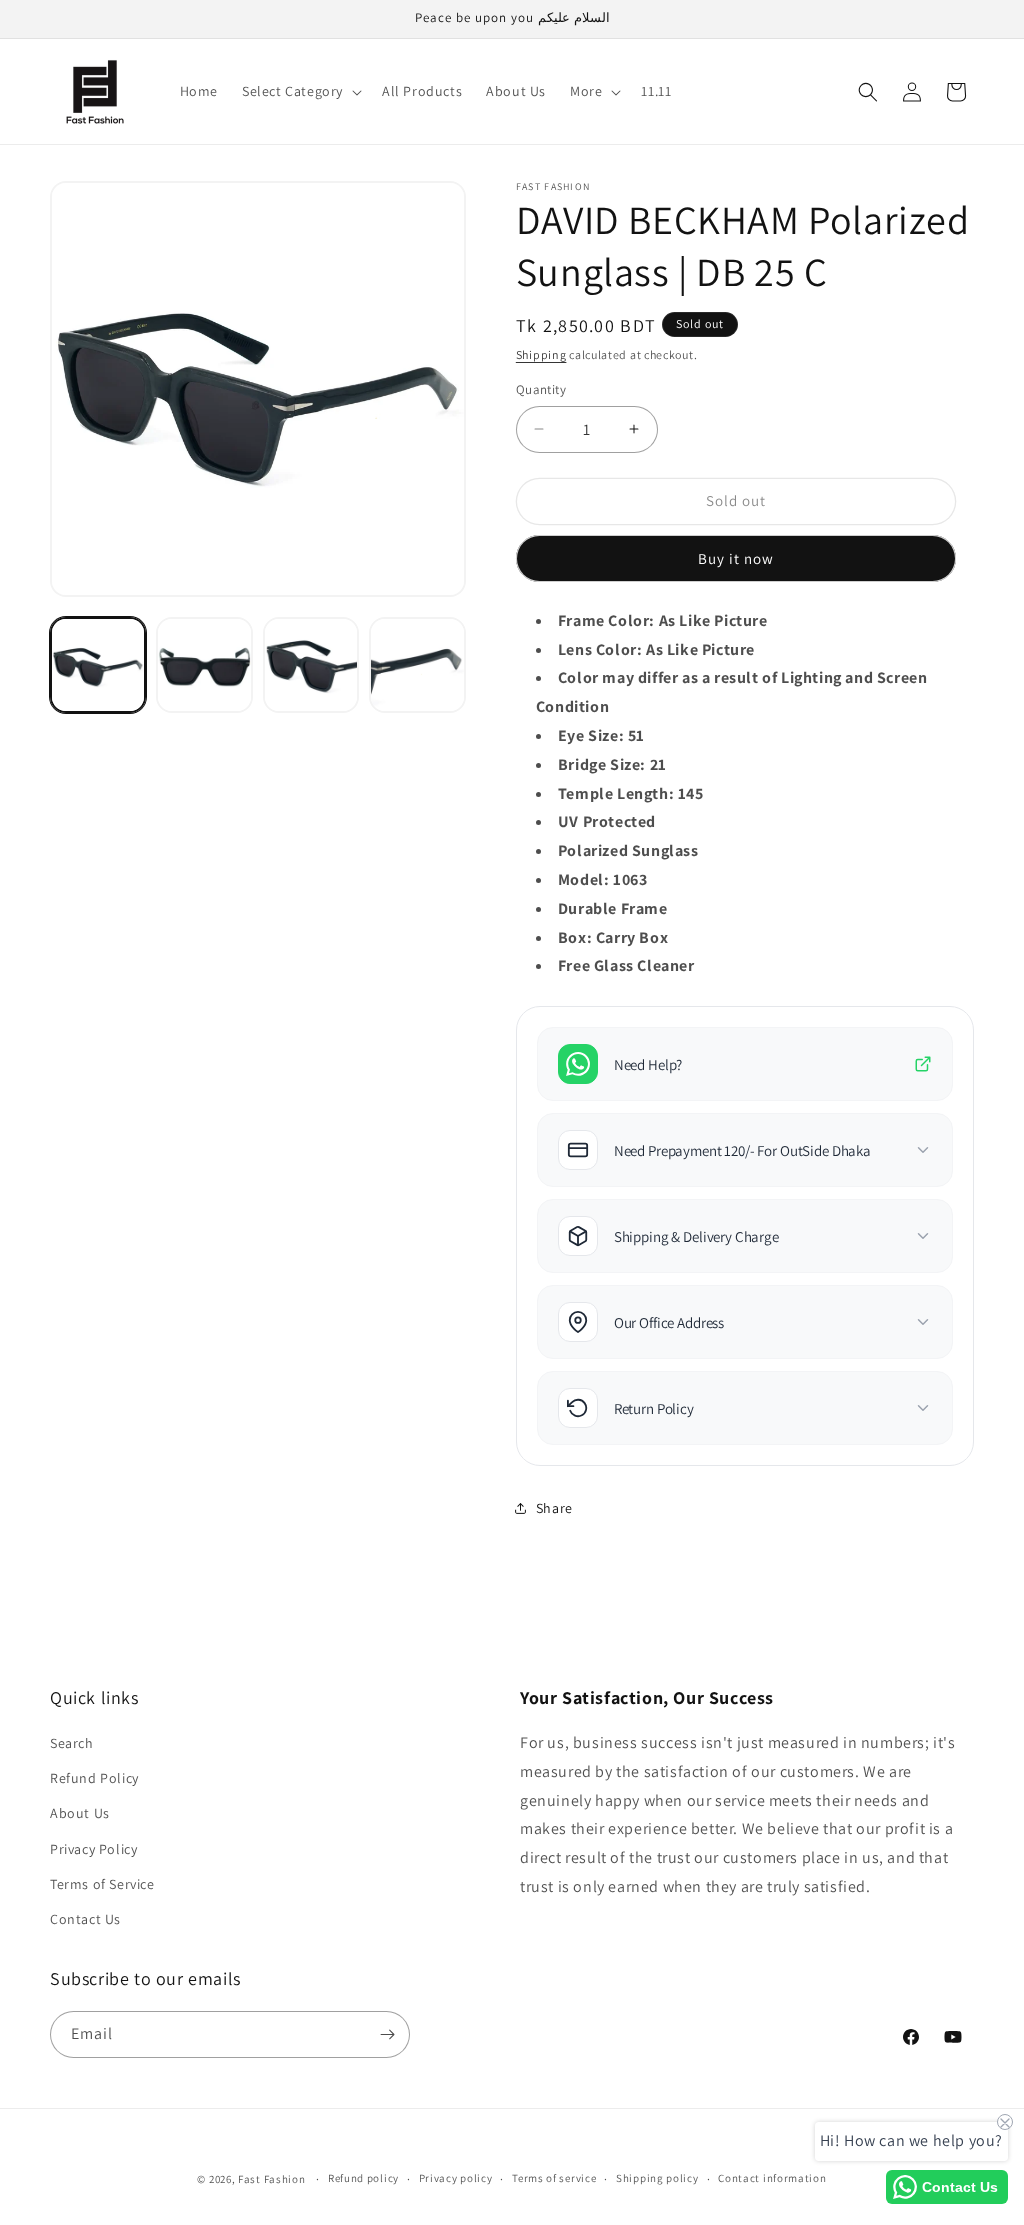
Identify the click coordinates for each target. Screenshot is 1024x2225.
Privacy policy (456, 2178)
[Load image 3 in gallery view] (311, 665)
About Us (80, 1813)
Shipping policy (657, 2178)
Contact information (772, 2178)
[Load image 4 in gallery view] (417, 665)
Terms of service (554, 2178)
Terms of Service (102, 1884)
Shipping (541, 354)
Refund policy (363, 2178)
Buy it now (736, 558)
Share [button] (554, 1508)
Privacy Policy (93, 1849)
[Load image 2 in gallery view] (204, 665)
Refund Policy (94, 1778)
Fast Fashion (271, 2179)
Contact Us (85, 1919)
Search (72, 1743)
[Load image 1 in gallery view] (98, 665)
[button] (300, 91)
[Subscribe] (387, 2034)
